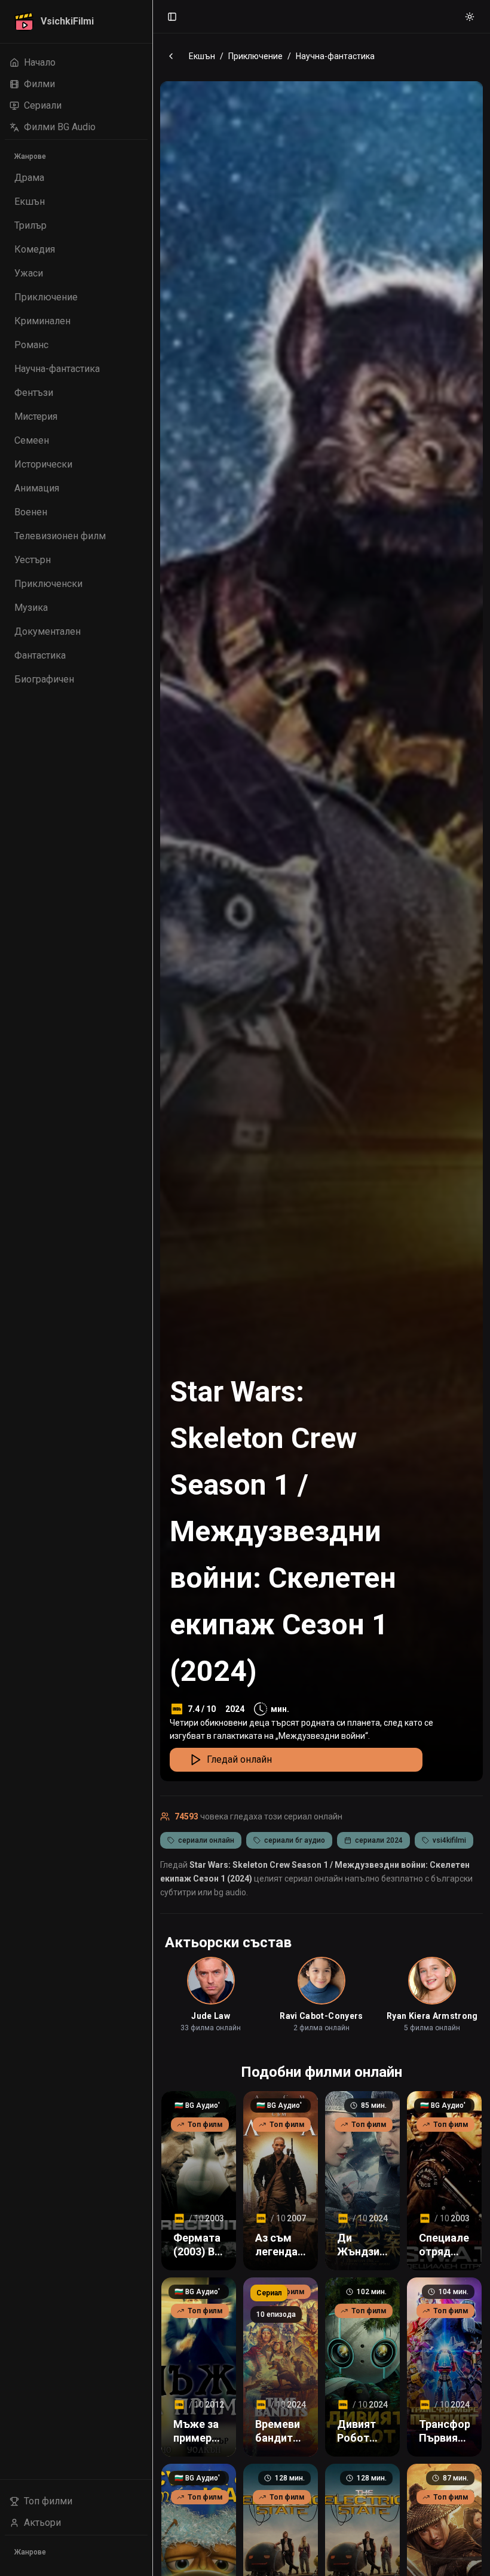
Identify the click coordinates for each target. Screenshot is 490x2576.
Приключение (255, 56)
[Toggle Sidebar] (152, 1288)
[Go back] (171, 56)
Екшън (202, 56)
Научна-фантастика (335, 56)
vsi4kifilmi (449, 1840)
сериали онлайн (206, 1840)
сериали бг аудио (295, 1840)
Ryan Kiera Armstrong (432, 2016)
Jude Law (211, 2016)
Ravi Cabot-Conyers (321, 2016)
